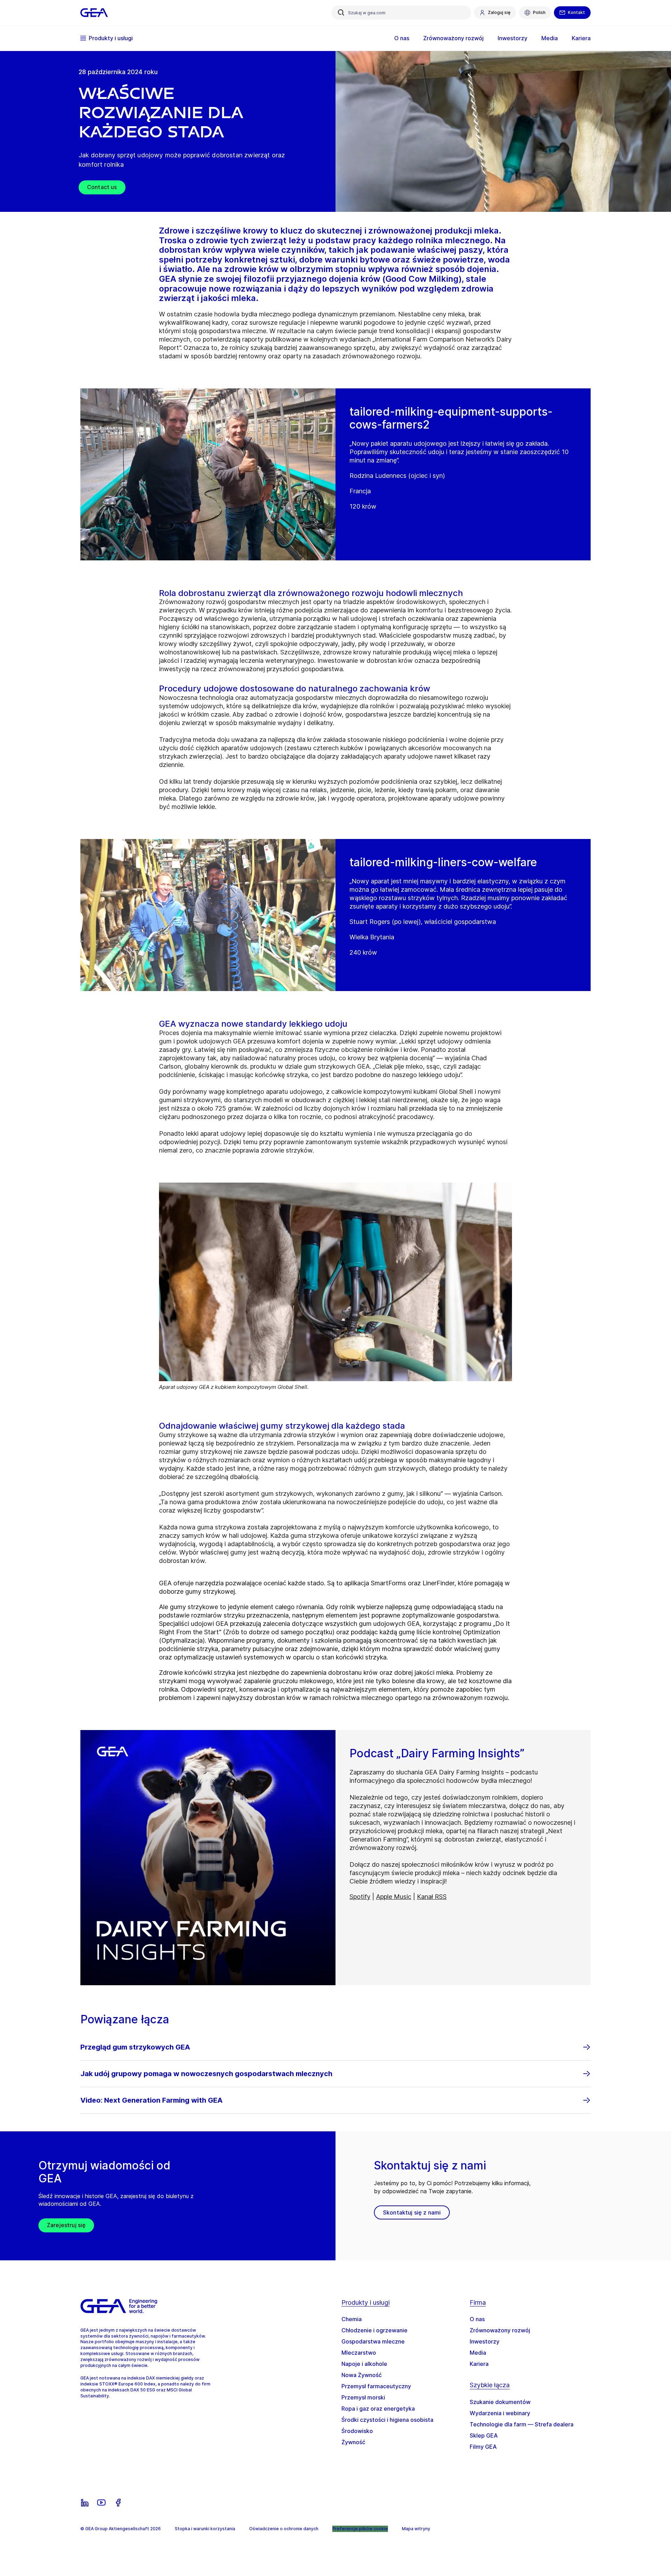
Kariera (479, 2364)
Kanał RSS (432, 1897)
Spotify (360, 1897)
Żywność (353, 2442)
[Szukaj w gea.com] (341, 13)
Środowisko (357, 2431)
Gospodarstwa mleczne (373, 2341)
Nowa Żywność (362, 2375)
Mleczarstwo (359, 2353)
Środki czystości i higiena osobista (387, 2420)
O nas (477, 2319)
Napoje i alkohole (364, 2364)
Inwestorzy (485, 2341)
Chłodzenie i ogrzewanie (374, 2330)
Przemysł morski (363, 2397)
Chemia (352, 2319)
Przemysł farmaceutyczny (376, 2386)
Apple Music (394, 1897)
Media (478, 2353)
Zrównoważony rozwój (500, 2330)
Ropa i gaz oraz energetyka (378, 2409)
